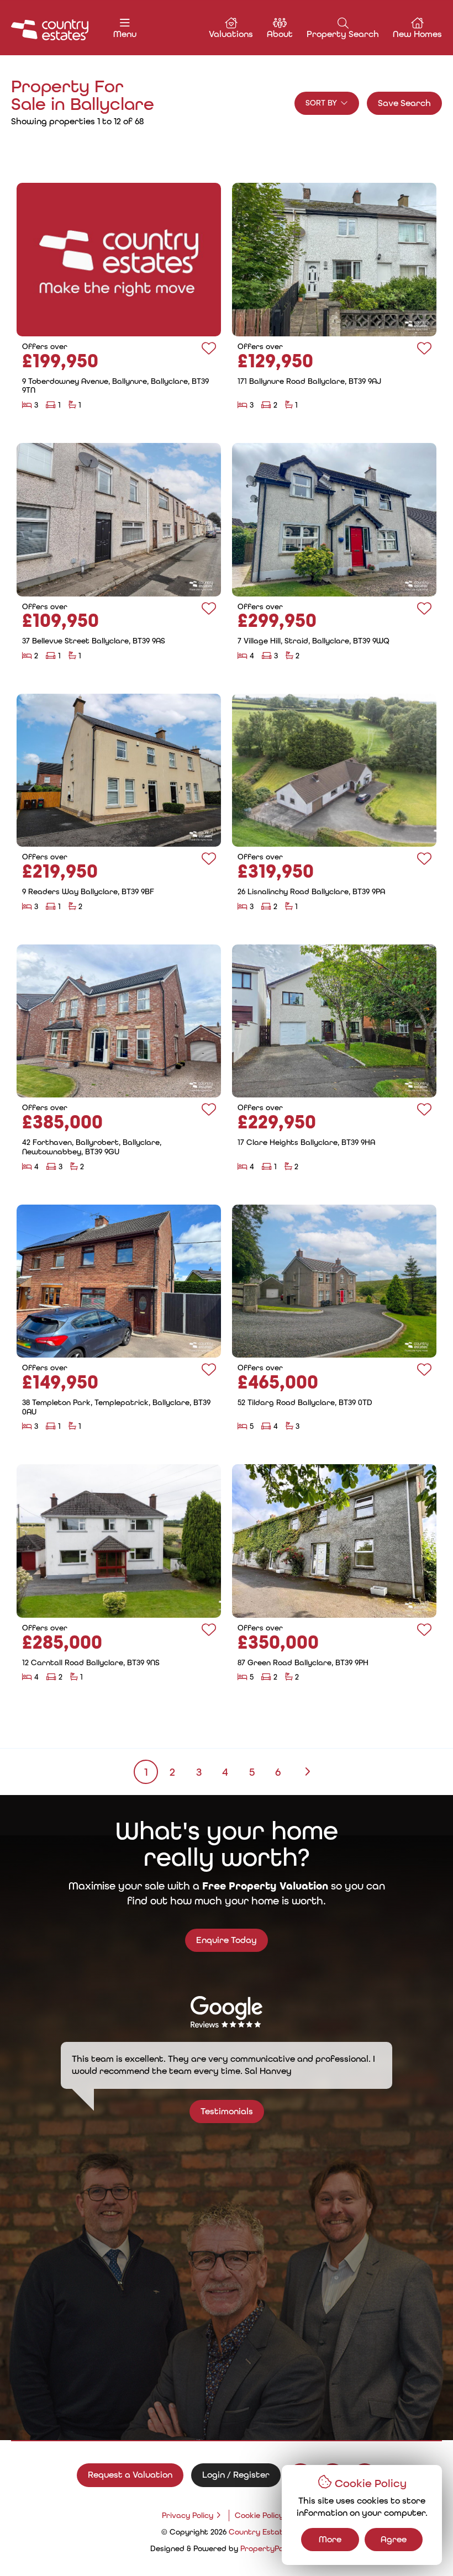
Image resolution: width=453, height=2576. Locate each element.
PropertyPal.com (272, 2548)
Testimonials (227, 2111)
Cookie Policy (259, 2515)
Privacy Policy (188, 2515)
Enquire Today (227, 1940)
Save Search (404, 103)
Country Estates (260, 2532)
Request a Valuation (130, 2475)
